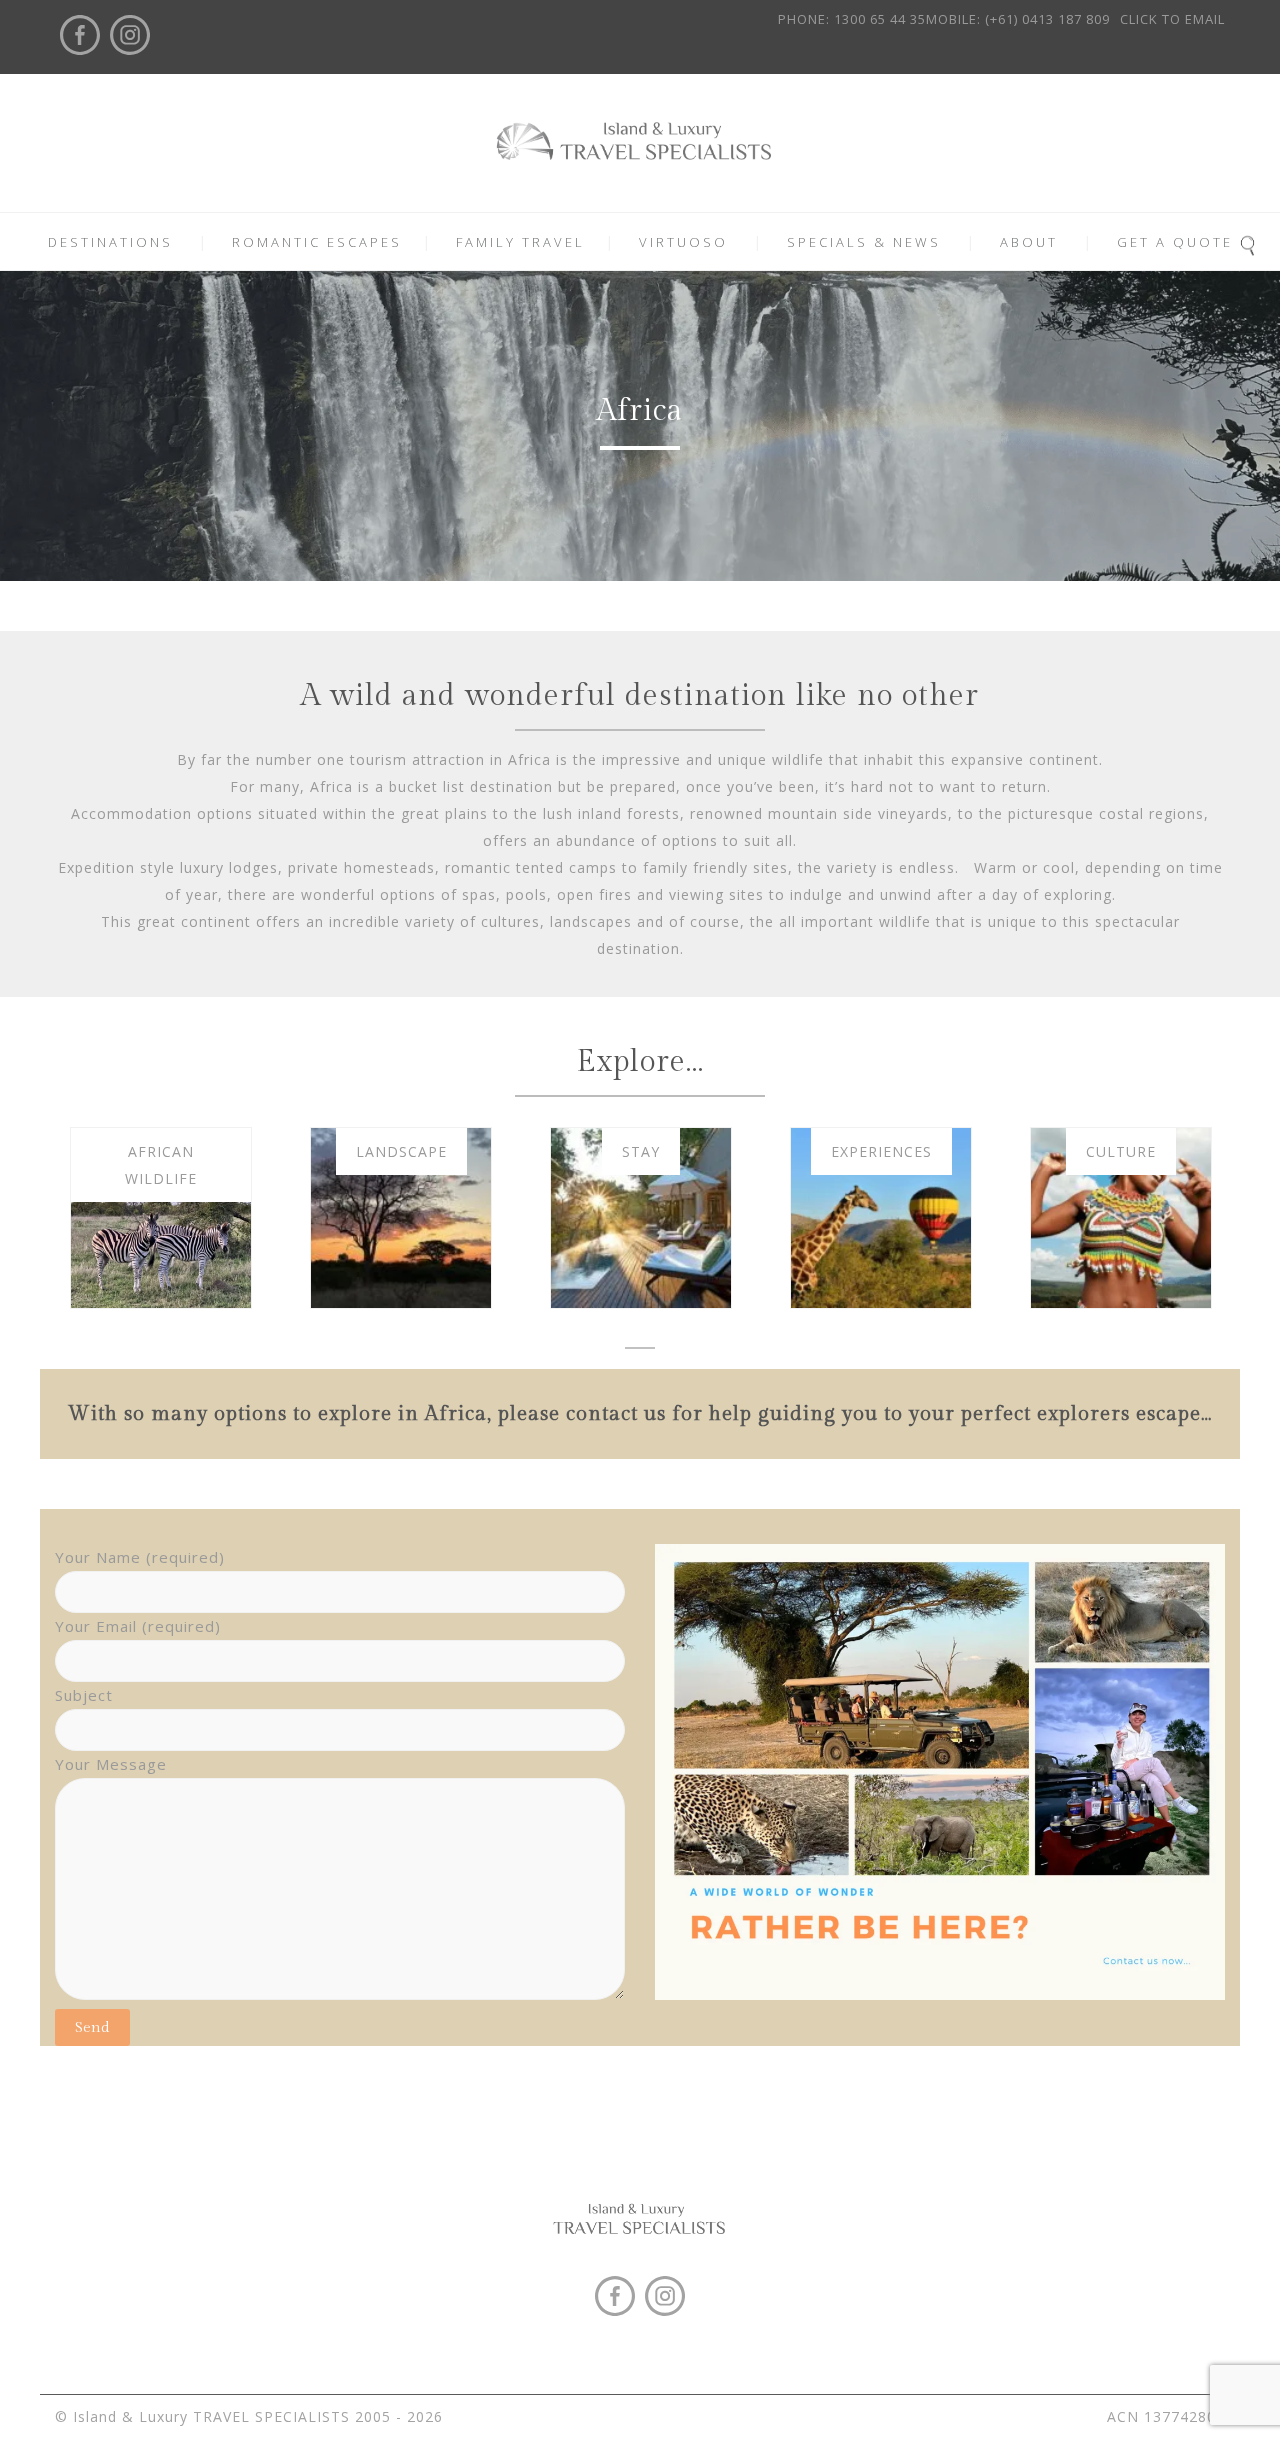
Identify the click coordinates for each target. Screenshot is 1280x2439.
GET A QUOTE (1175, 242)
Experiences (881, 1151)
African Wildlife (161, 1165)
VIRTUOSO (683, 242)
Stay (641, 1151)
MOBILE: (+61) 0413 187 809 (1018, 19)
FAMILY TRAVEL (520, 242)
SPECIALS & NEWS (864, 242)
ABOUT (1029, 242)
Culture (1121, 1151)
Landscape (401, 1151)
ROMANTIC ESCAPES (317, 242)
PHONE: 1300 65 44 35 (852, 19)
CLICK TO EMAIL (1172, 19)
